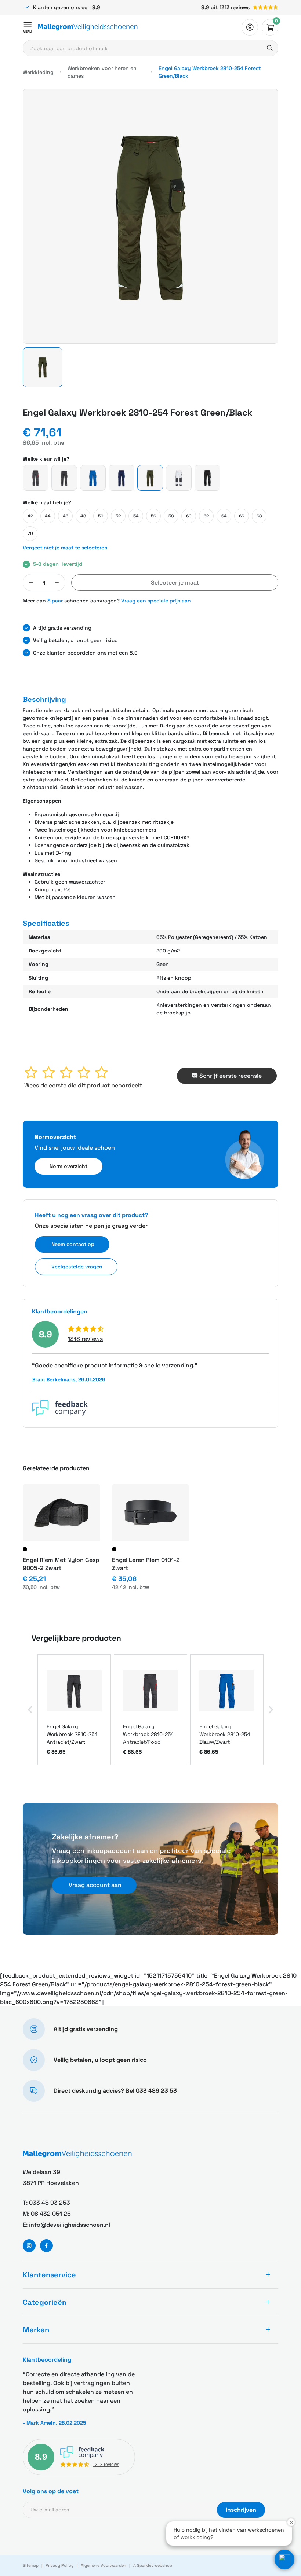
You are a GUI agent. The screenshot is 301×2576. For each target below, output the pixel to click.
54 (136, 516)
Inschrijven (241, 2510)
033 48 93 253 (50, 2203)
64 (224, 516)
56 (153, 516)
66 (242, 516)
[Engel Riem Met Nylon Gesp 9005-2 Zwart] (61, 1512)
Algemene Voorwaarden (104, 2565)
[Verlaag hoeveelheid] (31, 583)
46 (66, 516)
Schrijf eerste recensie (231, 1076)
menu (27, 32)
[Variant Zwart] (25, 1549)
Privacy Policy (60, 2565)
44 (48, 516)
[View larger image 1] (150, 216)
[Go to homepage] (88, 27)
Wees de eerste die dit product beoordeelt (83, 1085)
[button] (43, 367)
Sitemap (31, 2565)
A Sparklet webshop (153, 2565)
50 (101, 516)
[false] (250, 27)
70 (30, 534)
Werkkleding (38, 72)
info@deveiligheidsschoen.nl (70, 2225)
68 (259, 516)
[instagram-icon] (29, 2246)
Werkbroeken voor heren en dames (102, 72)
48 (83, 516)
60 (189, 516)
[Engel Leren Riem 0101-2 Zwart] (151, 1512)
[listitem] (74, 1710)
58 (171, 516)
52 (118, 516)
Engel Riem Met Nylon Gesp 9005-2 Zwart (61, 1564)
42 (30, 516)
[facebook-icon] (46, 2246)
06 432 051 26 (51, 2214)
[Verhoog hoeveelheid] (57, 583)
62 (206, 516)
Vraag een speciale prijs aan (156, 601)
